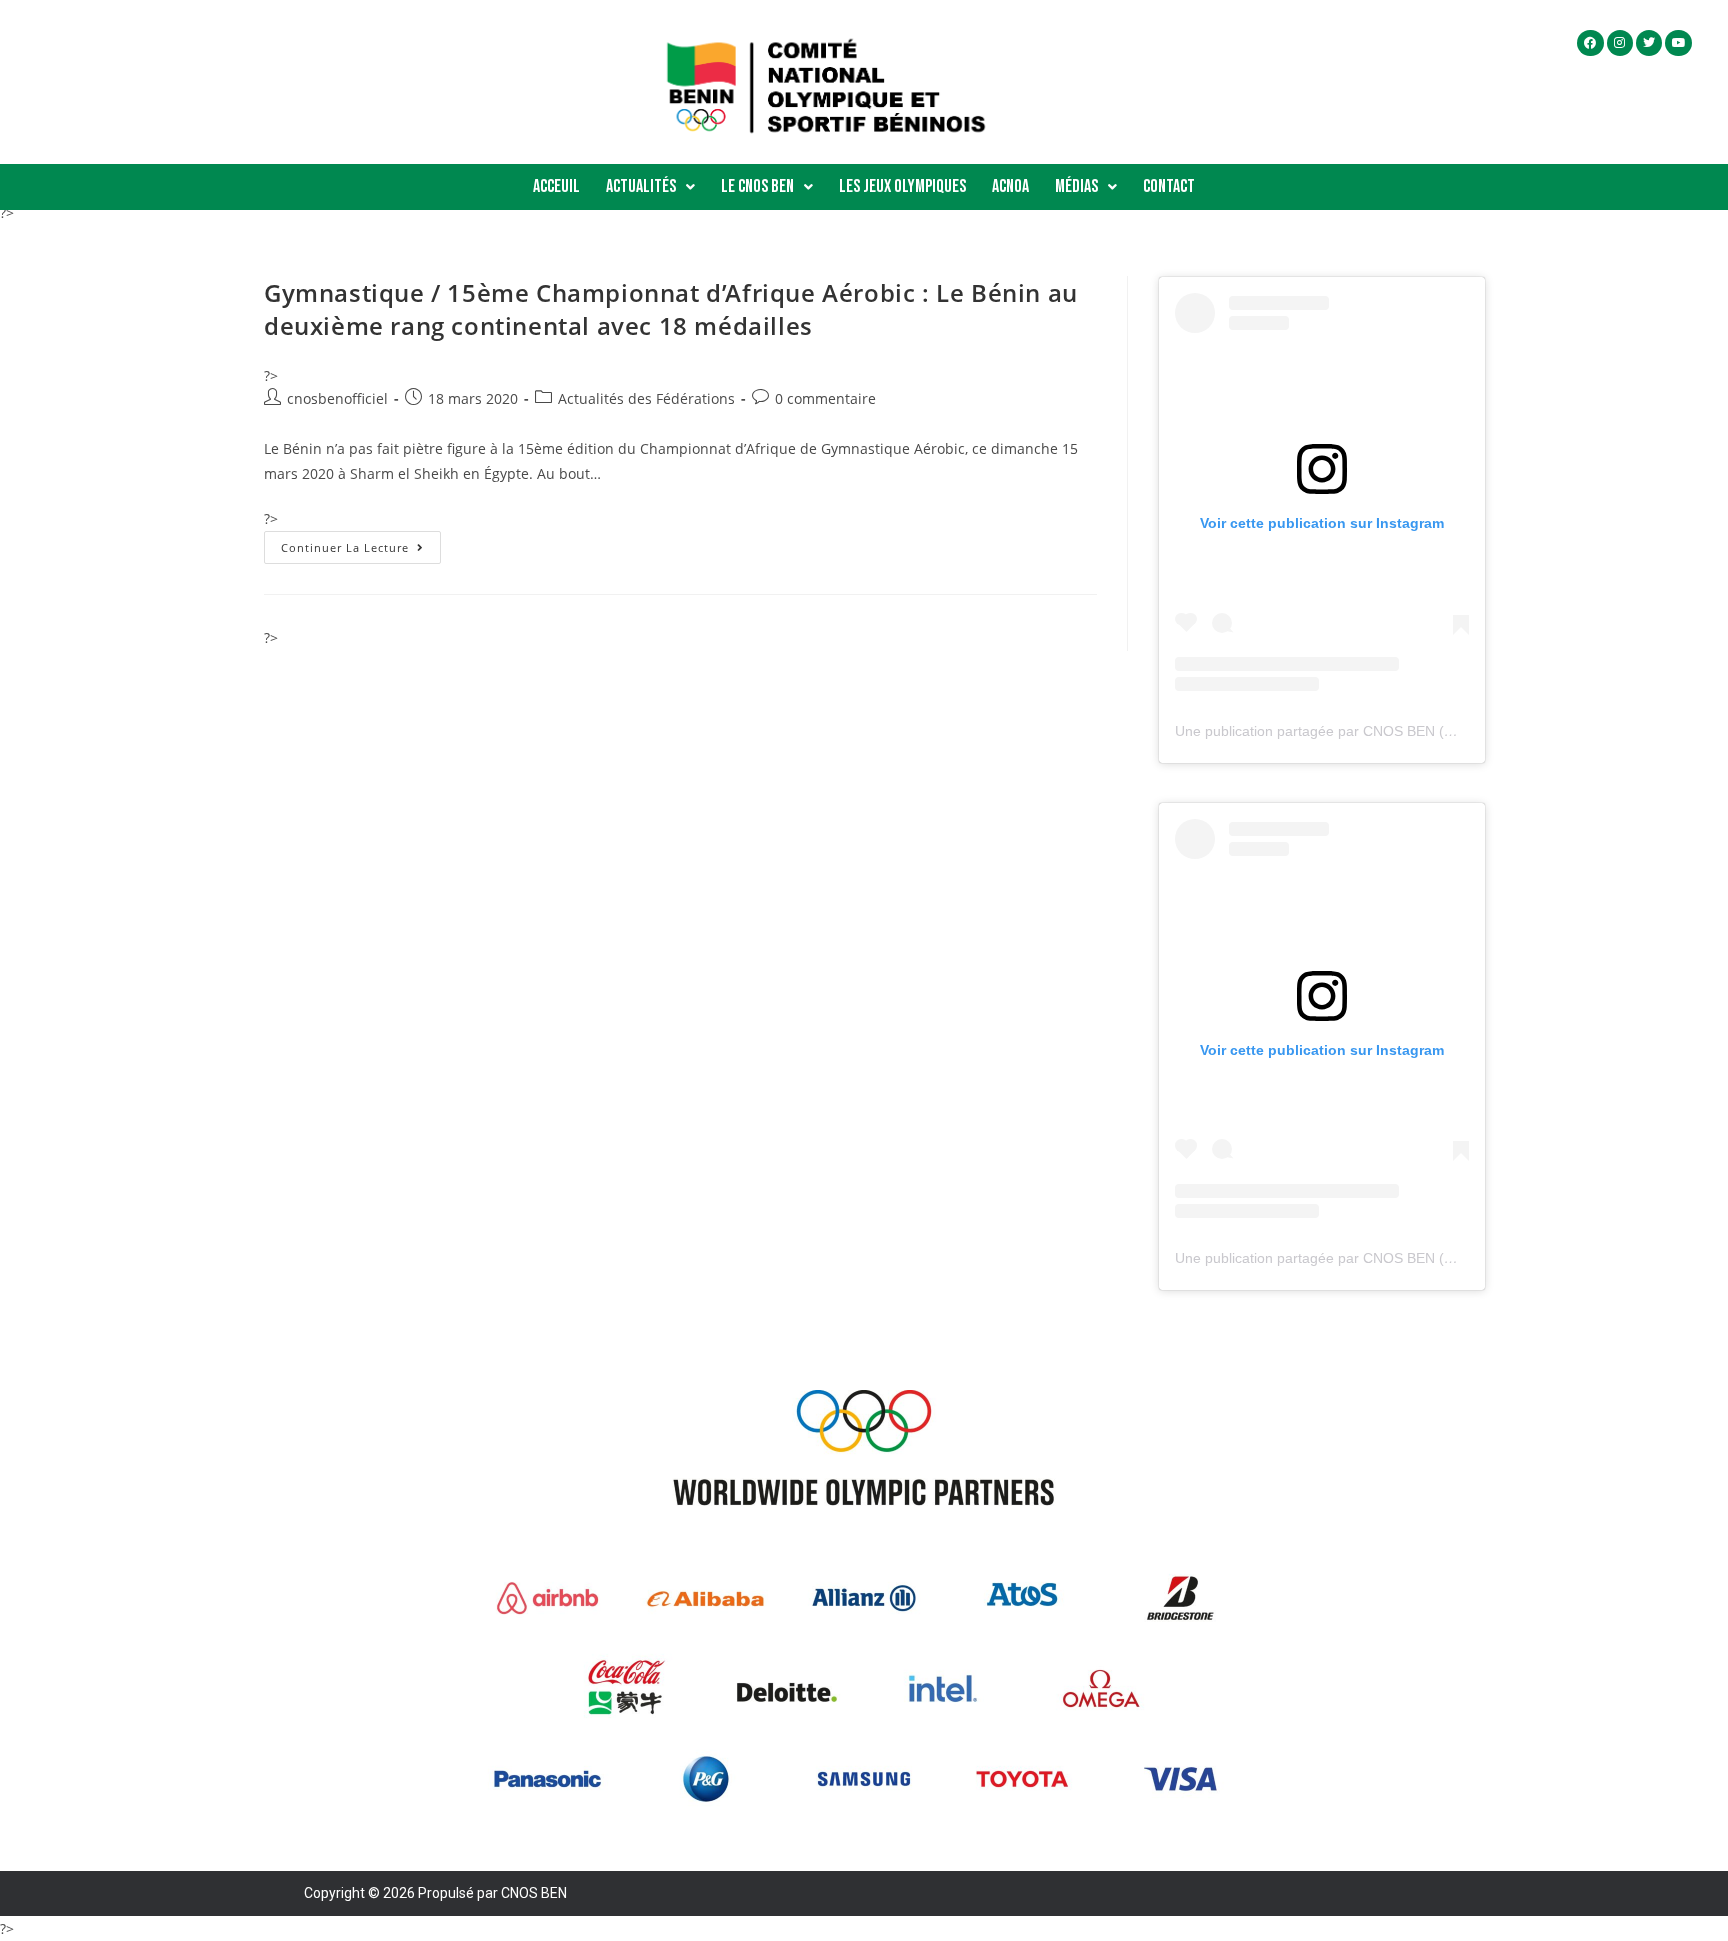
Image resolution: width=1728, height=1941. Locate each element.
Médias (1076, 186)
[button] (650, 187)
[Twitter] (1649, 43)
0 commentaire (825, 398)
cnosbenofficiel (337, 398)
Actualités (641, 186)
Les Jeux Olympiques (902, 186)
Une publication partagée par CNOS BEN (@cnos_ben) (1350, 731)
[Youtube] (1678, 43)
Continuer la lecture (361, 543)
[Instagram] (1620, 43)
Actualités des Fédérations (646, 398)
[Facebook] (1590, 43)
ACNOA (1010, 186)
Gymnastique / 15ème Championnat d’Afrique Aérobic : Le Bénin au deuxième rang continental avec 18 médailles (671, 309)
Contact (1169, 186)
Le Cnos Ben (757, 186)
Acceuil (556, 186)
